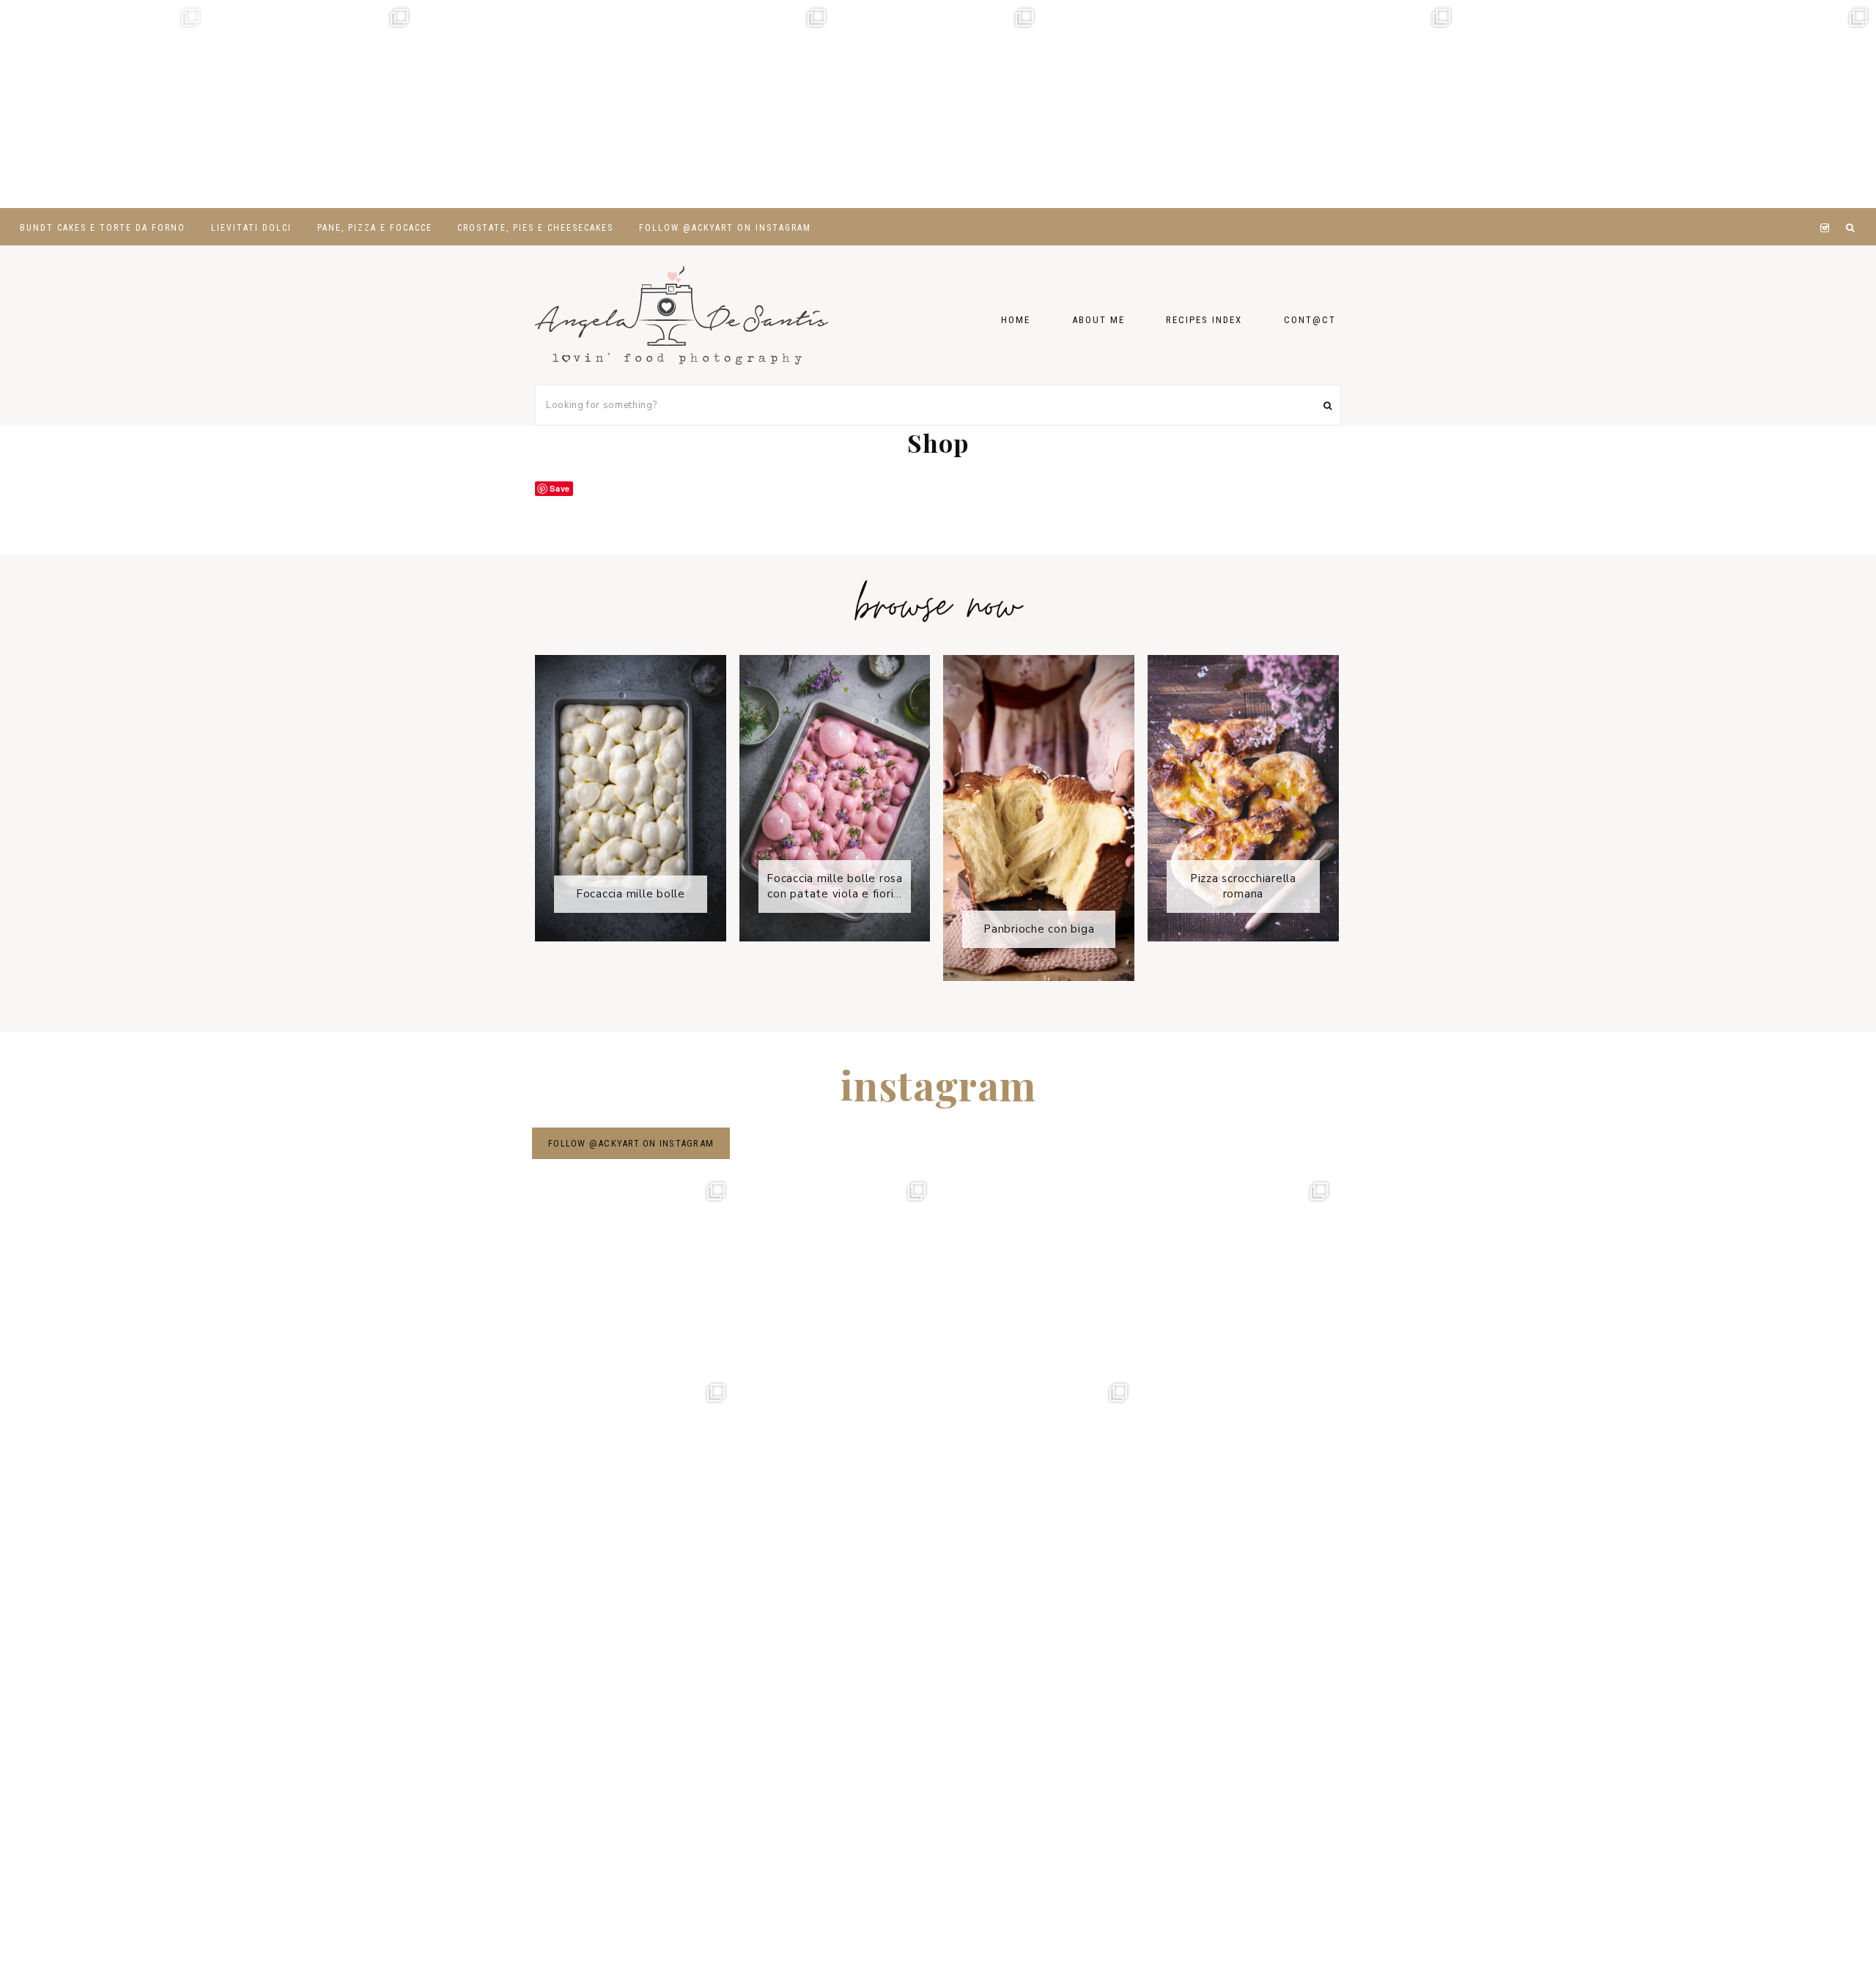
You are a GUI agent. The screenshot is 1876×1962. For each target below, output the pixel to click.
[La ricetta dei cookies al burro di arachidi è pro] (938, 104)
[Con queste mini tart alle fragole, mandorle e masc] (312, 104)
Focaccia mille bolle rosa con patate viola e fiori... (835, 886)
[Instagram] (1827, 210)
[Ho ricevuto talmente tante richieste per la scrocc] (1563, 104)
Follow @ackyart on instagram (631, 1143)
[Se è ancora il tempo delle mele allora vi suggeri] (729, 104)
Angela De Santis (682, 315)
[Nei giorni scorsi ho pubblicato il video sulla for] (521, 104)
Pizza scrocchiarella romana (1243, 886)
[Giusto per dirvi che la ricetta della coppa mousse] (1771, 104)
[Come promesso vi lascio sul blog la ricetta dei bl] (104, 104)
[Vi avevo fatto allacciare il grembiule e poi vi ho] (1354, 104)
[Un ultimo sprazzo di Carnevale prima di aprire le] (1146, 104)
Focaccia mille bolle (631, 894)
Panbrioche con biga (1039, 929)
